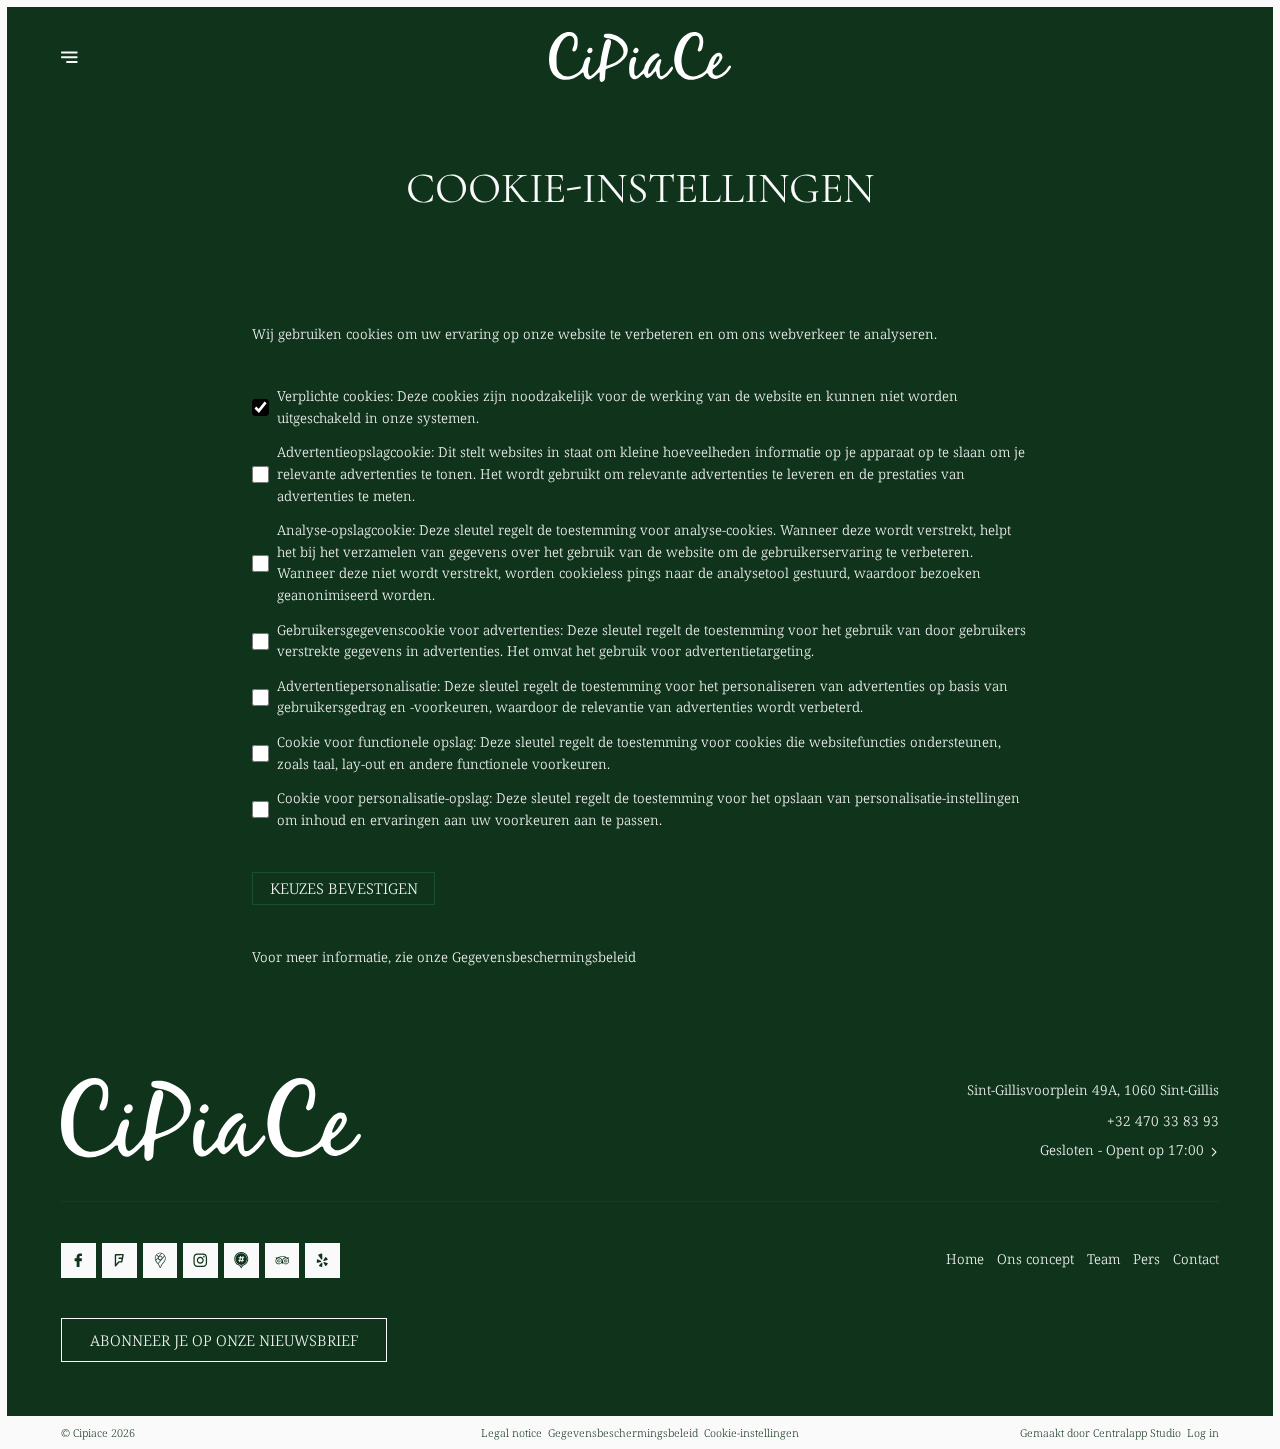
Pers (1146, 1259)
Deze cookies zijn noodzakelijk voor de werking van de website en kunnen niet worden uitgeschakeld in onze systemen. (617, 407)
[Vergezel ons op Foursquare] (119, 1260)
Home (965, 1259)
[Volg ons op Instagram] (200, 1260)
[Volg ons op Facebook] (78, 1260)
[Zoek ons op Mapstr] (241, 1260)
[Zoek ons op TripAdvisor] (282, 1260)
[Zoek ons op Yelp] (322, 1260)
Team (1103, 1259)
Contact (1196, 1259)
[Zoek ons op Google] (160, 1260)
